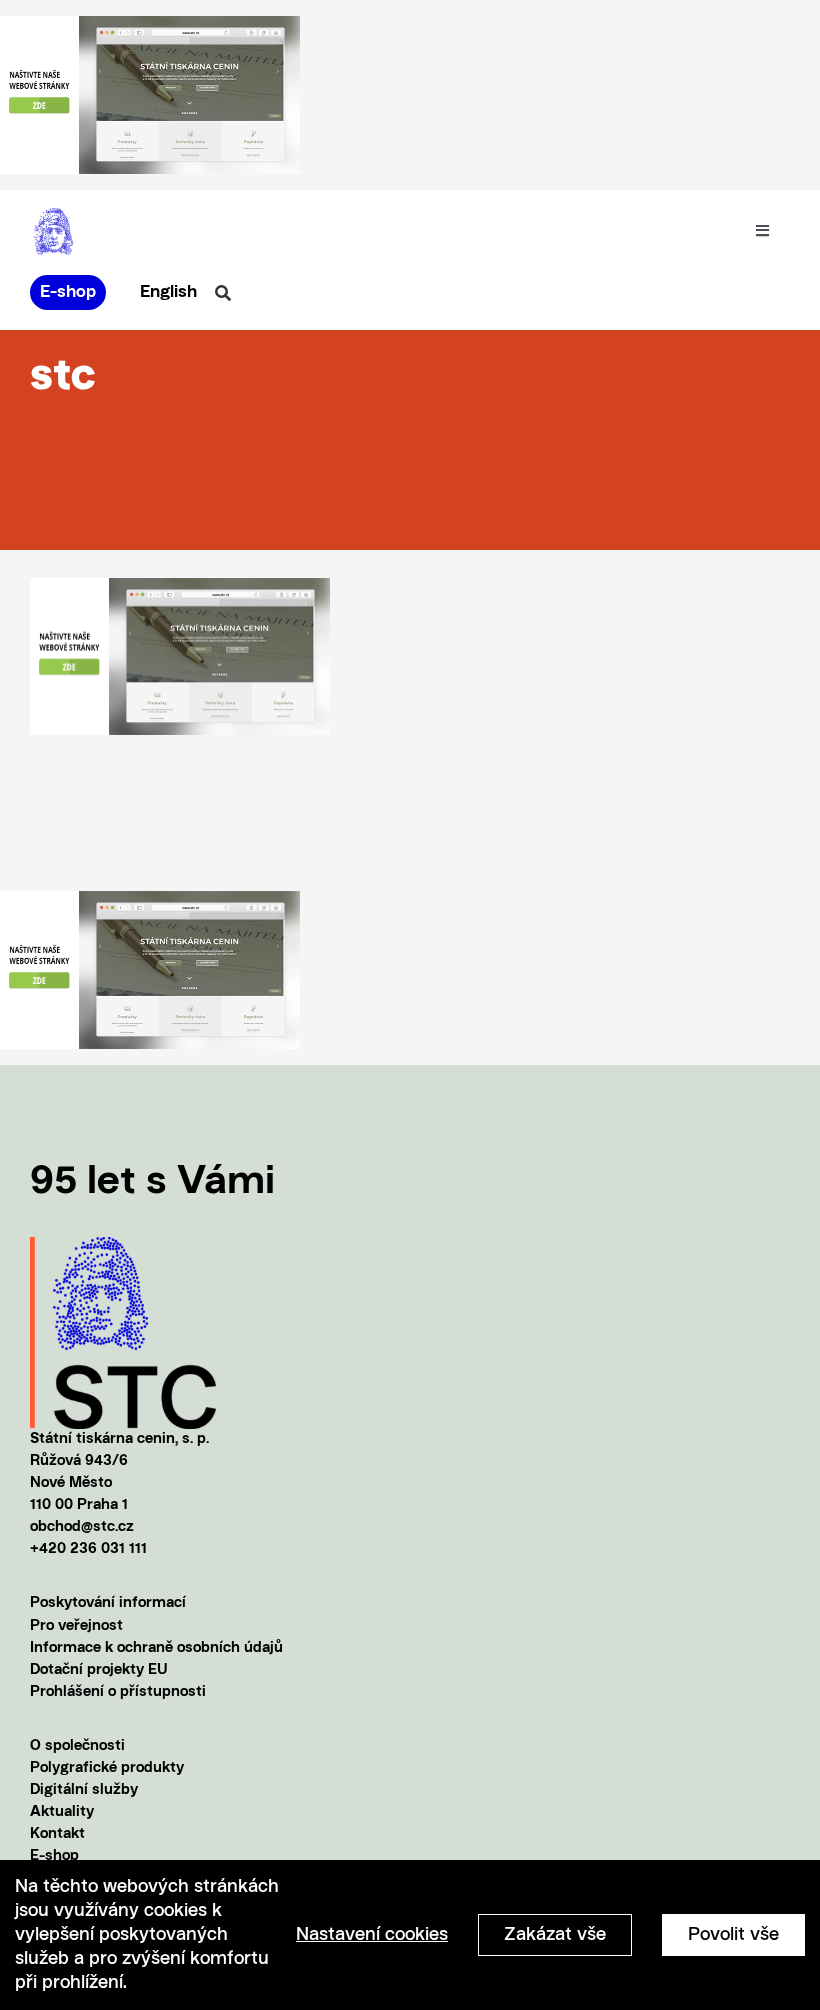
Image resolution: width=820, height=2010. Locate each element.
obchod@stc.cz (82, 1527)
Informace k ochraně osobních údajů (156, 1648)
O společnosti (77, 1746)
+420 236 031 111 (88, 1549)
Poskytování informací (108, 1603)
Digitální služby (84, 1790)
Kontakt (57, 1834)
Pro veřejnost (76, 1626)
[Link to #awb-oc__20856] (223, 293)
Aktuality (62, 1812)
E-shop (54, 1856)
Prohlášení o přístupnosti (118, 1692)
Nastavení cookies (372, 1935)
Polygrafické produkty (107, 1768)
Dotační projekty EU (99, 1670)
